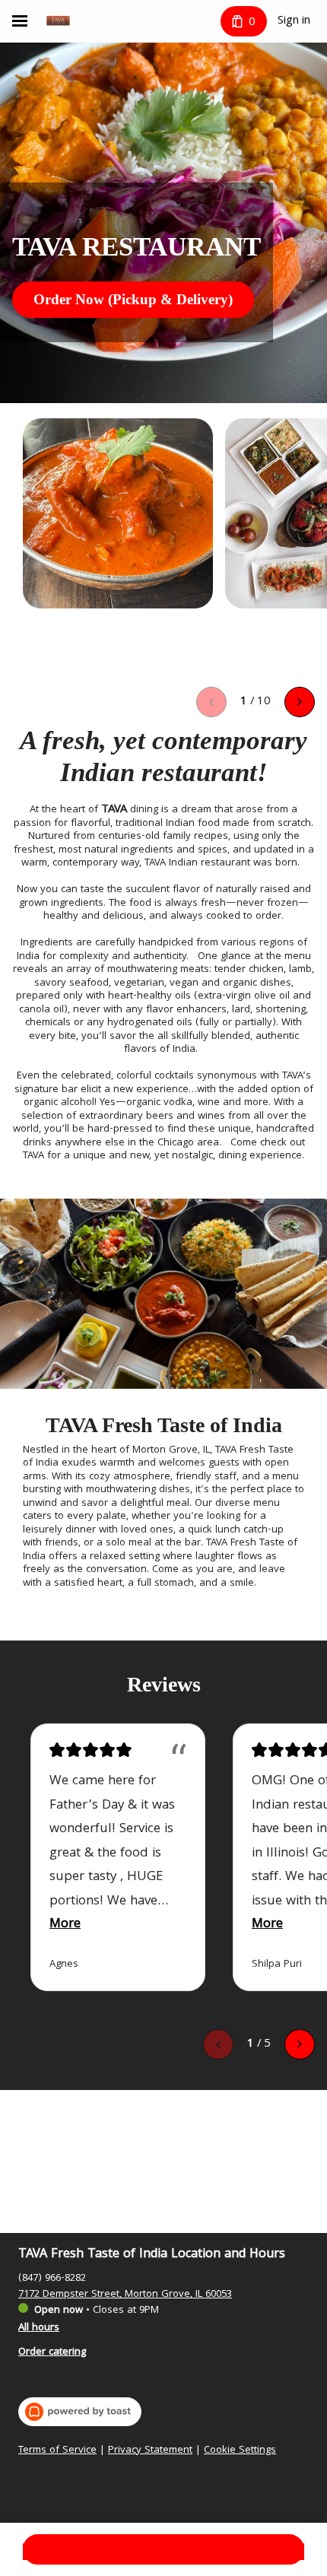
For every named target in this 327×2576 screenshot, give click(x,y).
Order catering (52, 2352)
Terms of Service (57, 2451)
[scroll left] (211, 702)
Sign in (294, 21)
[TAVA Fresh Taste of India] (58, 21)
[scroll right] (300, 702)
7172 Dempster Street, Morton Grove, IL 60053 (125, 2295)
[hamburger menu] (20, 21)
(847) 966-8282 (52, 2279)
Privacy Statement (150, 2451)
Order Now (164, 2549)
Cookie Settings (240, 2451)
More (65, 1925)
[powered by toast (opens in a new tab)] (80, 2412)
